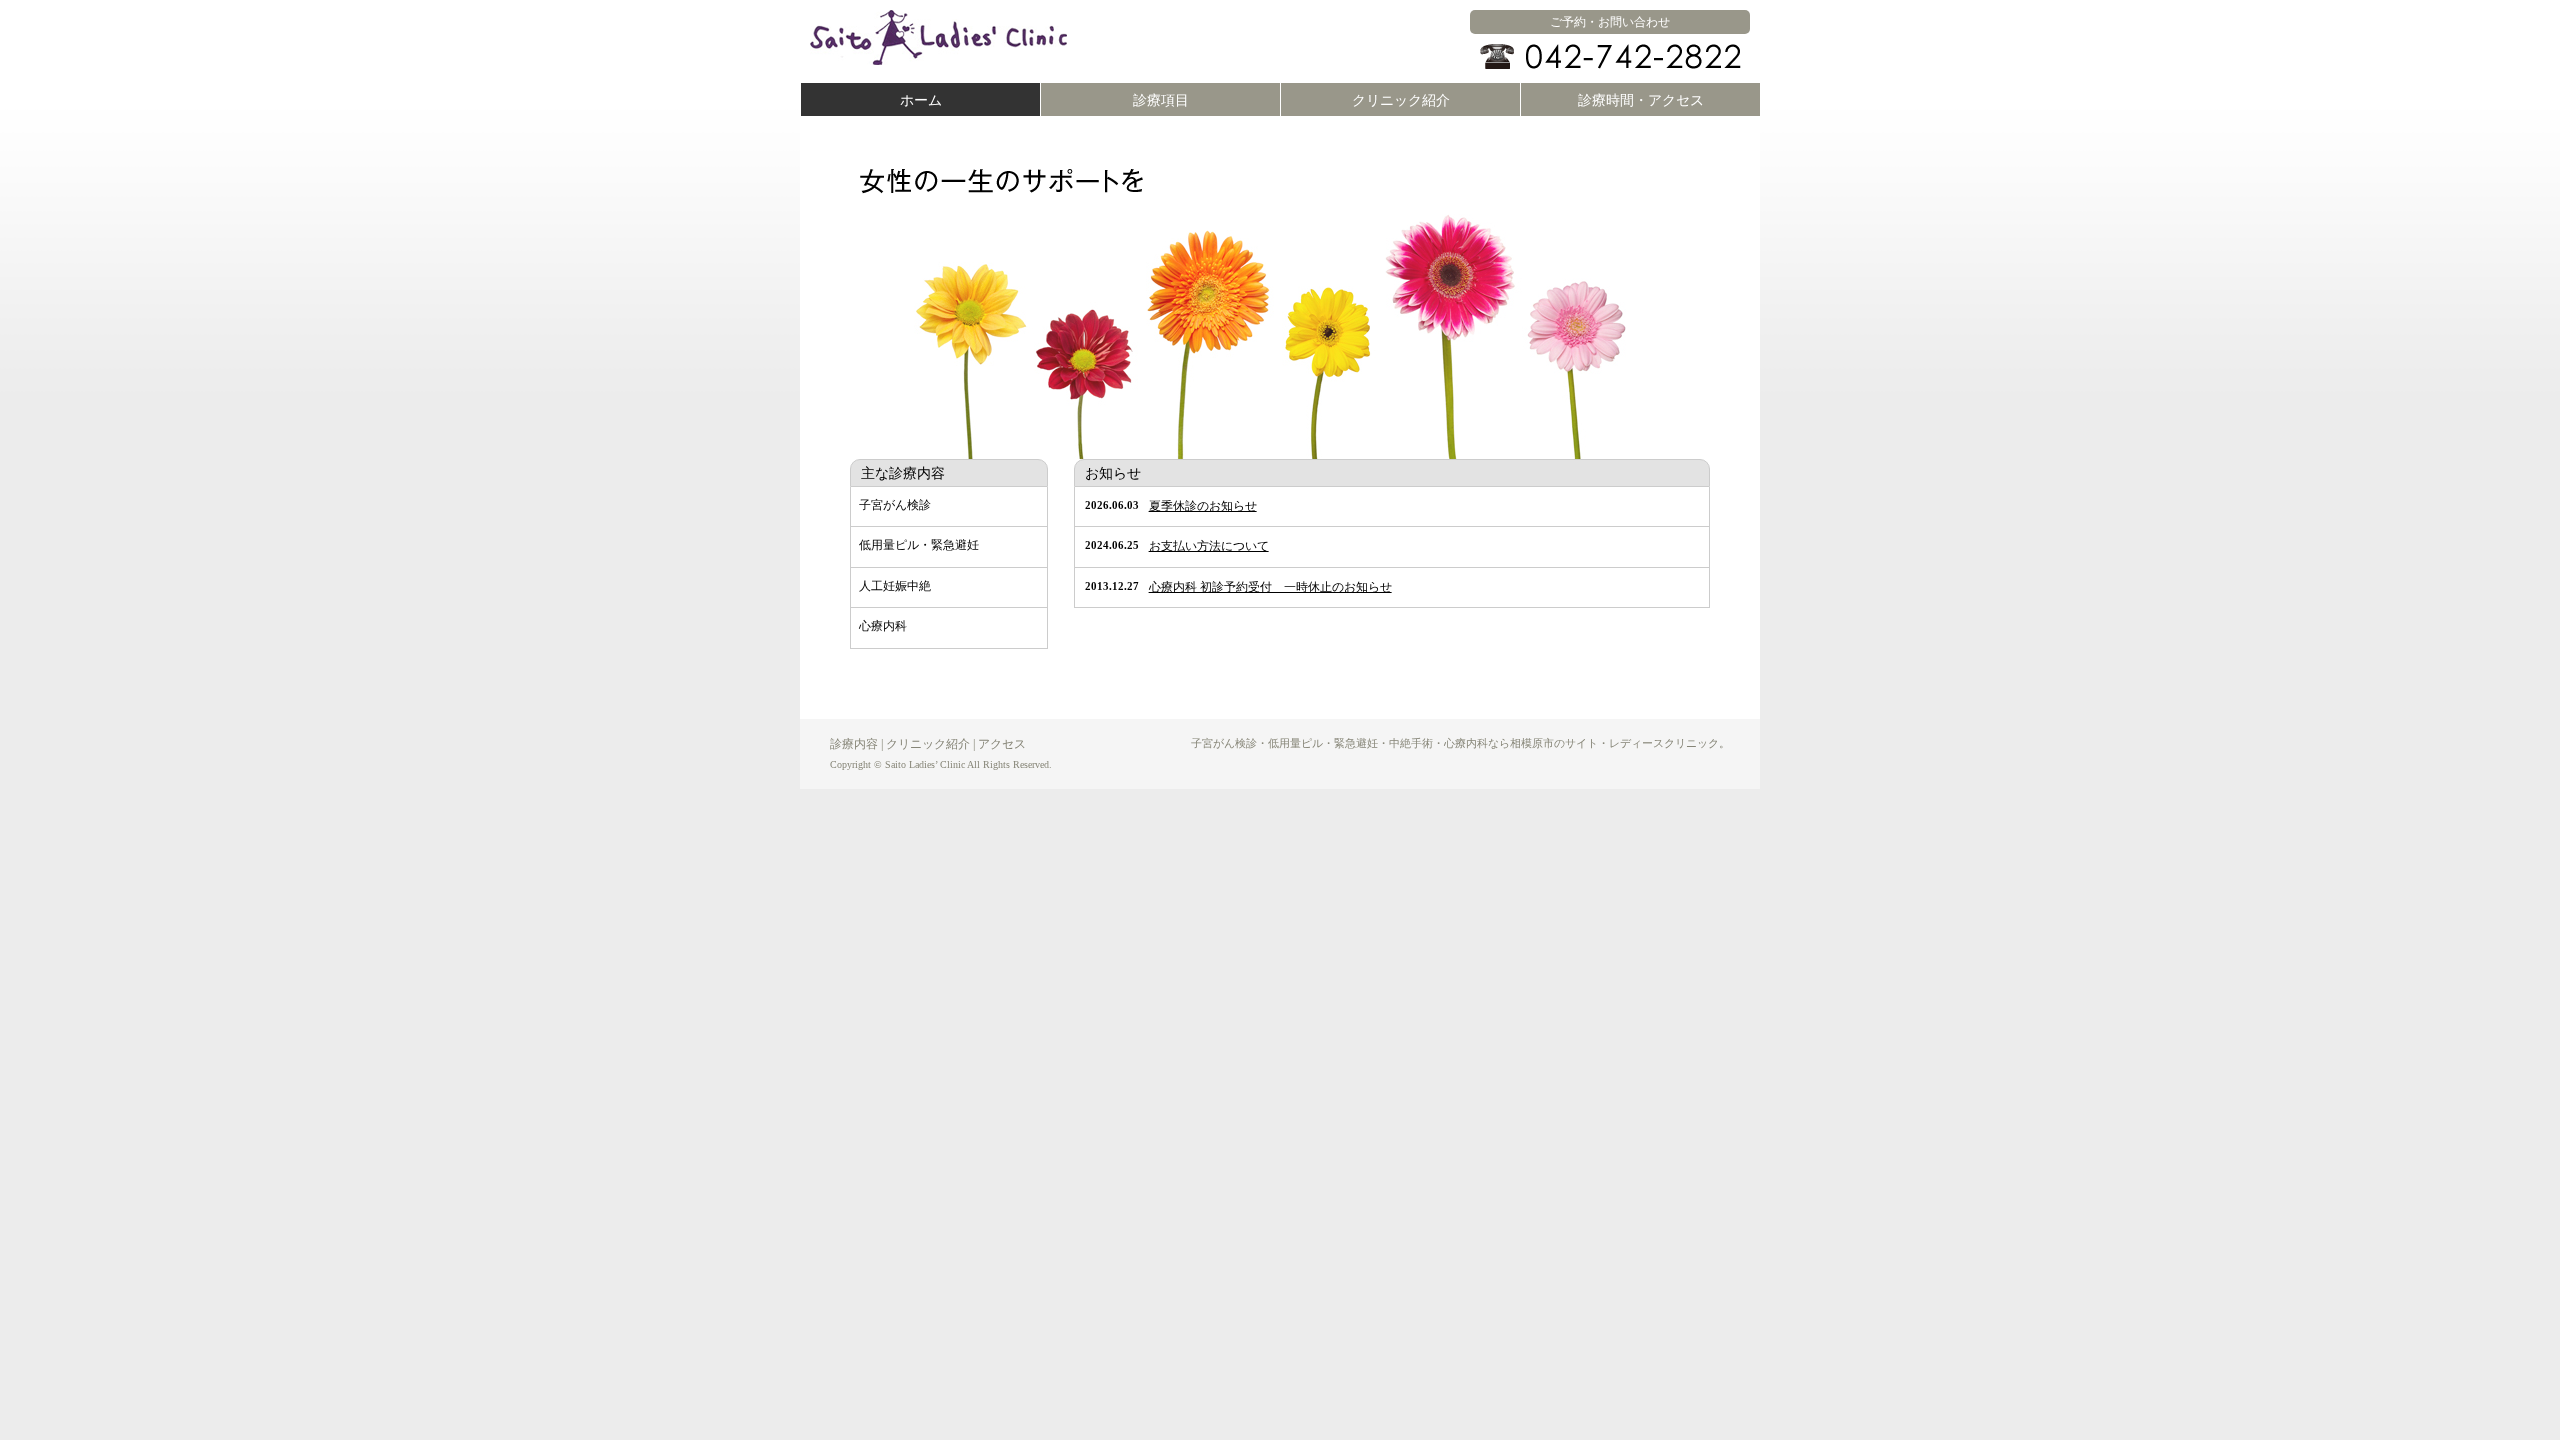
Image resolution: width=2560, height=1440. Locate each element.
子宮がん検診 (895, 505)
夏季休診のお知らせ (1203, 506)
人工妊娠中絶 (895, 586)
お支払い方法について (1209, 546)
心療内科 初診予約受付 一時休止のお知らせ (1270, 587)
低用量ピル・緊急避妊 (919, 545)
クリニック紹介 (1401, 100)
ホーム (921, 100)
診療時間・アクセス (1641, 100)
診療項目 (1161, 100)
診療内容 (854, 744)
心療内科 (883, 626)
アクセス (1002, 744)
